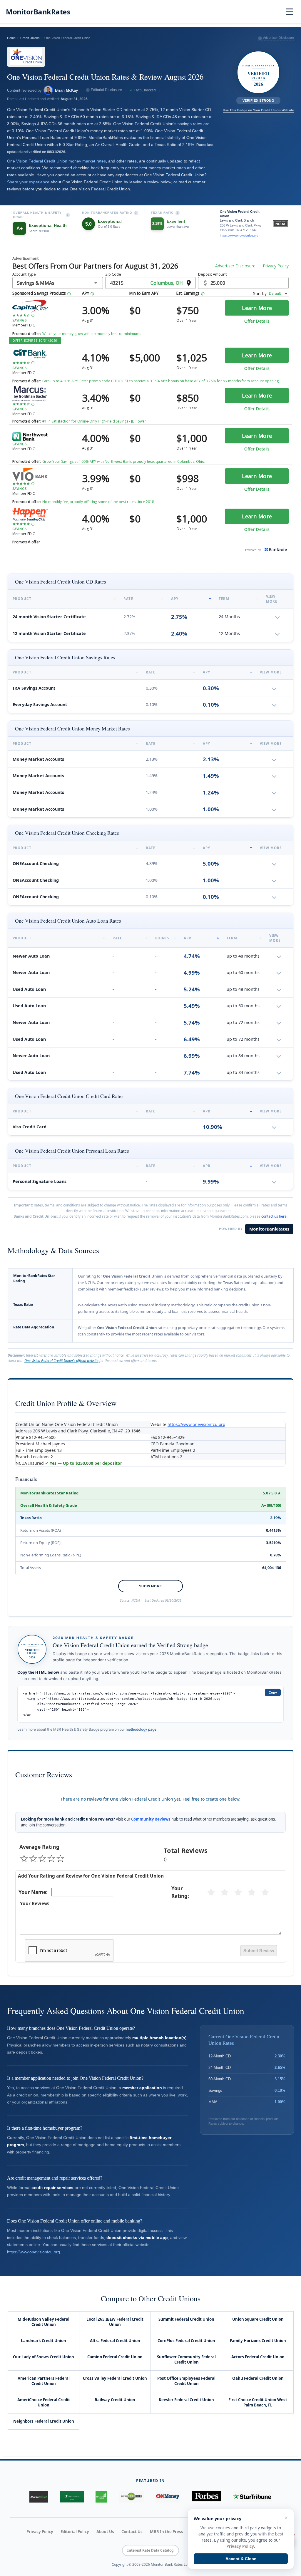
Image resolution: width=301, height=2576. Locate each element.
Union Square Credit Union (258, 2319)
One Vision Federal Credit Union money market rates (56, 161)
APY (175, 599)
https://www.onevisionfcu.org (239, 236)
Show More (150, 1586)
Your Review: (35, 1904)
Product (22, 599)
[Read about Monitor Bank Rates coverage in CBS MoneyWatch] (131, 2497)
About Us (105, 2532)
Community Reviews (151, 1819)
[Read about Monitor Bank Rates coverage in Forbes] (207, 2497)
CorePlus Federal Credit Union (186, 2341)
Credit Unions (30, 38)
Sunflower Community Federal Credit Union (186, 2359)
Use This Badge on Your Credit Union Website (258, 110)
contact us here (274, 1216)
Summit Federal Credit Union (186, 2319)
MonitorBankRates (269, 1229)
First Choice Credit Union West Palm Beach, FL (258, 2402)
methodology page (141, 1729)
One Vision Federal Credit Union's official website (61, 1361)
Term (224, 599)
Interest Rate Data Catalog (150, 2550)
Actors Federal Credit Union (258, 2357)
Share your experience (28, 182)
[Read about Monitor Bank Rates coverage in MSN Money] (72, 2497)
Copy (273, 1692)
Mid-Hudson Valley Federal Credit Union (44, 2322)
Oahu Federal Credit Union (258, 2378)
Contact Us (132, 2532)
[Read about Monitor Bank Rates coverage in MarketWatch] (39, 2497)
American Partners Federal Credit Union (44, 2381)
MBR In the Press (167, 2532)
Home (11, 38)
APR (188, 938)
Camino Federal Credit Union (115, 2357)
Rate (128, 599)
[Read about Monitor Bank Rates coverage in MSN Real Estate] (101, 2497)
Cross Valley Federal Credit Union (115, 2378)
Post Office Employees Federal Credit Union (186, 2381)
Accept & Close (241, 2559)
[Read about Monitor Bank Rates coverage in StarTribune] (252, 2497)
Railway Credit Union (115, 2400)
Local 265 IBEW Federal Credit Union (115, 2322)
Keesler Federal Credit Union (186, 2400)
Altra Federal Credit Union (115, 2341)
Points (162, 938)
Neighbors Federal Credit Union (44, 2421)
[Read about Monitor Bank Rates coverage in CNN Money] (168, 2497)
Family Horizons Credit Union (258, 2341)
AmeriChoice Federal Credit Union (44, 2402)
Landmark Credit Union (44, 2341)
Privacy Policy (40, 2532)
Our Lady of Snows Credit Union (44, 2357)
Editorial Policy (75, 2532)
